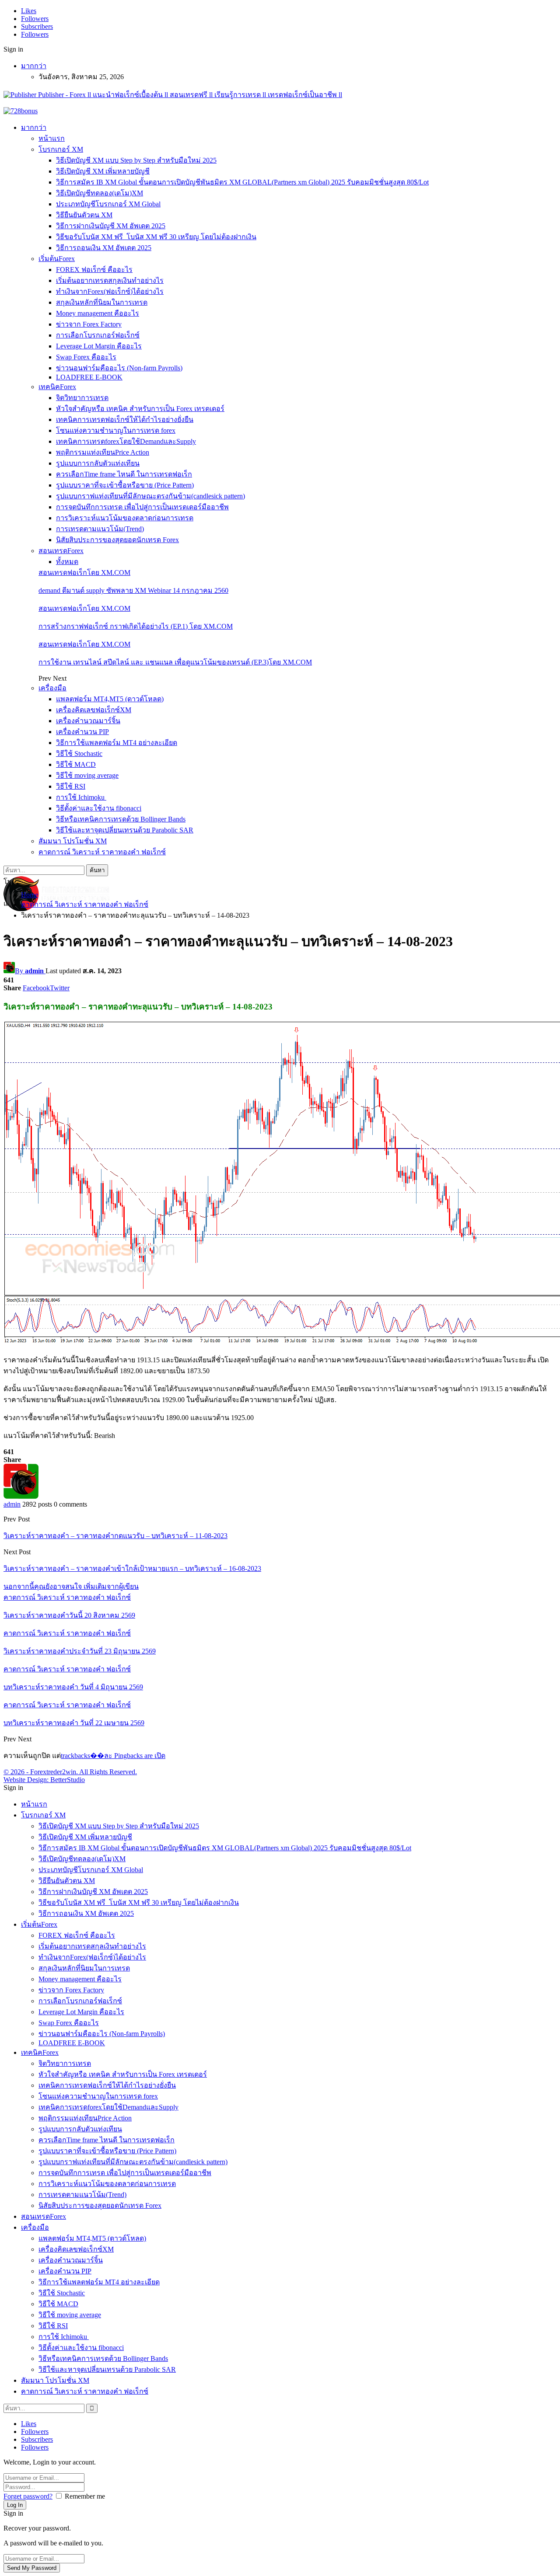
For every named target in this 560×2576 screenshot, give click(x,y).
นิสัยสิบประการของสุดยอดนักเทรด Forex (117, 540)
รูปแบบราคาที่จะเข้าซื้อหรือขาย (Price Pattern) (125, 485)
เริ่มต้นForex (57, 259)
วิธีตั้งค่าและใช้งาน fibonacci (99, 808)
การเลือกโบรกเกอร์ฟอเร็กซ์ (98, 335)
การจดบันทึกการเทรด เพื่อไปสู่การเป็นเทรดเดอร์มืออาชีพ (142, 507)
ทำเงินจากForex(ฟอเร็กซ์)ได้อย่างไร (110, 291)
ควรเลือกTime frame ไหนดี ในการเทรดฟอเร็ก (124, 474)
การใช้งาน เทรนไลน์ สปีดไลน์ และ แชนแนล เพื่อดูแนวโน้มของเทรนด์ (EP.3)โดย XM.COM (175, 662)
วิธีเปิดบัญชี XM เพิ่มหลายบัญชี (103, 171)
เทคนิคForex (57, 387)
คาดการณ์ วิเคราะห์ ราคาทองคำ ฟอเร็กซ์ (102, 852)
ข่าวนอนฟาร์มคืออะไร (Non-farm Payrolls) (119, 368)
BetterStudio (68, 1780)
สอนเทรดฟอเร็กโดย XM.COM (84, 573)
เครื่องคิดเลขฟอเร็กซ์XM (94, 710)
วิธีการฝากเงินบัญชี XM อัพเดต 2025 (111, 226)
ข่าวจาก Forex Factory (89, 324)
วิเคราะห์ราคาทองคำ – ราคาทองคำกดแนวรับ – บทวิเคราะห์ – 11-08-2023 (115, 1536)
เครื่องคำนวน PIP (82, 732)
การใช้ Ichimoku (81, 797)
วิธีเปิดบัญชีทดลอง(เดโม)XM (100, 193)
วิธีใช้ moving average (87, 775)
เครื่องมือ (52, 688)
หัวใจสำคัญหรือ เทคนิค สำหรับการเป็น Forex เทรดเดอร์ (140, 409)
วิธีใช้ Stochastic (79, 754)
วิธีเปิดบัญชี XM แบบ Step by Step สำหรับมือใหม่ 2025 (136, 160)
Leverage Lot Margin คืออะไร (99, 346)
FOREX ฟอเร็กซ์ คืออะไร (94, 270)
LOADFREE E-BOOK (89, 377)
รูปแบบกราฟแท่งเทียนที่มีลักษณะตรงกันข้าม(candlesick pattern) (150, 496)
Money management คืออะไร (98, 313)
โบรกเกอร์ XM (61, 149)
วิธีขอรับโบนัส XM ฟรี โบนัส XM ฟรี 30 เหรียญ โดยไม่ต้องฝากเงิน (156, 237)
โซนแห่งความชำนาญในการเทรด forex (116, 430)
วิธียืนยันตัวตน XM (84, 215)
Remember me (85, 2496)
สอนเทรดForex (61, 551)
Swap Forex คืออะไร (86, 357)
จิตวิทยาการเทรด (82, 398)
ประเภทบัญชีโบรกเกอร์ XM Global (108, 204)
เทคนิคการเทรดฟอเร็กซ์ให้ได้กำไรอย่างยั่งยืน (125, 419)
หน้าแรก (52, 138)
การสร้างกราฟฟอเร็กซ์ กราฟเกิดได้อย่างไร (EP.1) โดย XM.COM (136, 626)
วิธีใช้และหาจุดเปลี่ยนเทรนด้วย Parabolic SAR (125, 830)
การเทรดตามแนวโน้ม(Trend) (100, 529)
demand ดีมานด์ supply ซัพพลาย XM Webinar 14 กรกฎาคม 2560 (133, 590)
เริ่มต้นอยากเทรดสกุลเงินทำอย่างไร (110, 280)
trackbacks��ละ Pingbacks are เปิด (113, 1756)
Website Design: (27, 1780)
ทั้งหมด (67, 562)
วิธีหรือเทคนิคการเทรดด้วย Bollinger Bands (121, 819)
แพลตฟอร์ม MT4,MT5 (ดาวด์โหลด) (110, 699)
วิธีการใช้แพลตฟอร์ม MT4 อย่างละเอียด (117, 743)
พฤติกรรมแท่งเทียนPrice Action (103, 452)
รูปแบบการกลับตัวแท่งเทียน (98, 463)
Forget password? (28, 2496)
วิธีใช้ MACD (76, 764)
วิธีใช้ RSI (71, 786)
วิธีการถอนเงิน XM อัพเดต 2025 (104, 248)
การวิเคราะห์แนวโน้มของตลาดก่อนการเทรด (125, 518)
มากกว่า (34, 66)
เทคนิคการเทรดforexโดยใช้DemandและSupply (126, 441)
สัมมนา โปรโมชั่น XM (73, 841)
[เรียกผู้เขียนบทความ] (21, 1496)
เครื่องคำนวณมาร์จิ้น (88, 721)
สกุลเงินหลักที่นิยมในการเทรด (102, 302)
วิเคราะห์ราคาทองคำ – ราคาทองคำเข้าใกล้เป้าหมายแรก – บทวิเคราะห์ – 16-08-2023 (132, 1568)
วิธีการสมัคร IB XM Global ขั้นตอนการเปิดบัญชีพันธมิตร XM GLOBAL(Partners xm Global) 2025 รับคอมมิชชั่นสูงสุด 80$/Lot (242, 182)
